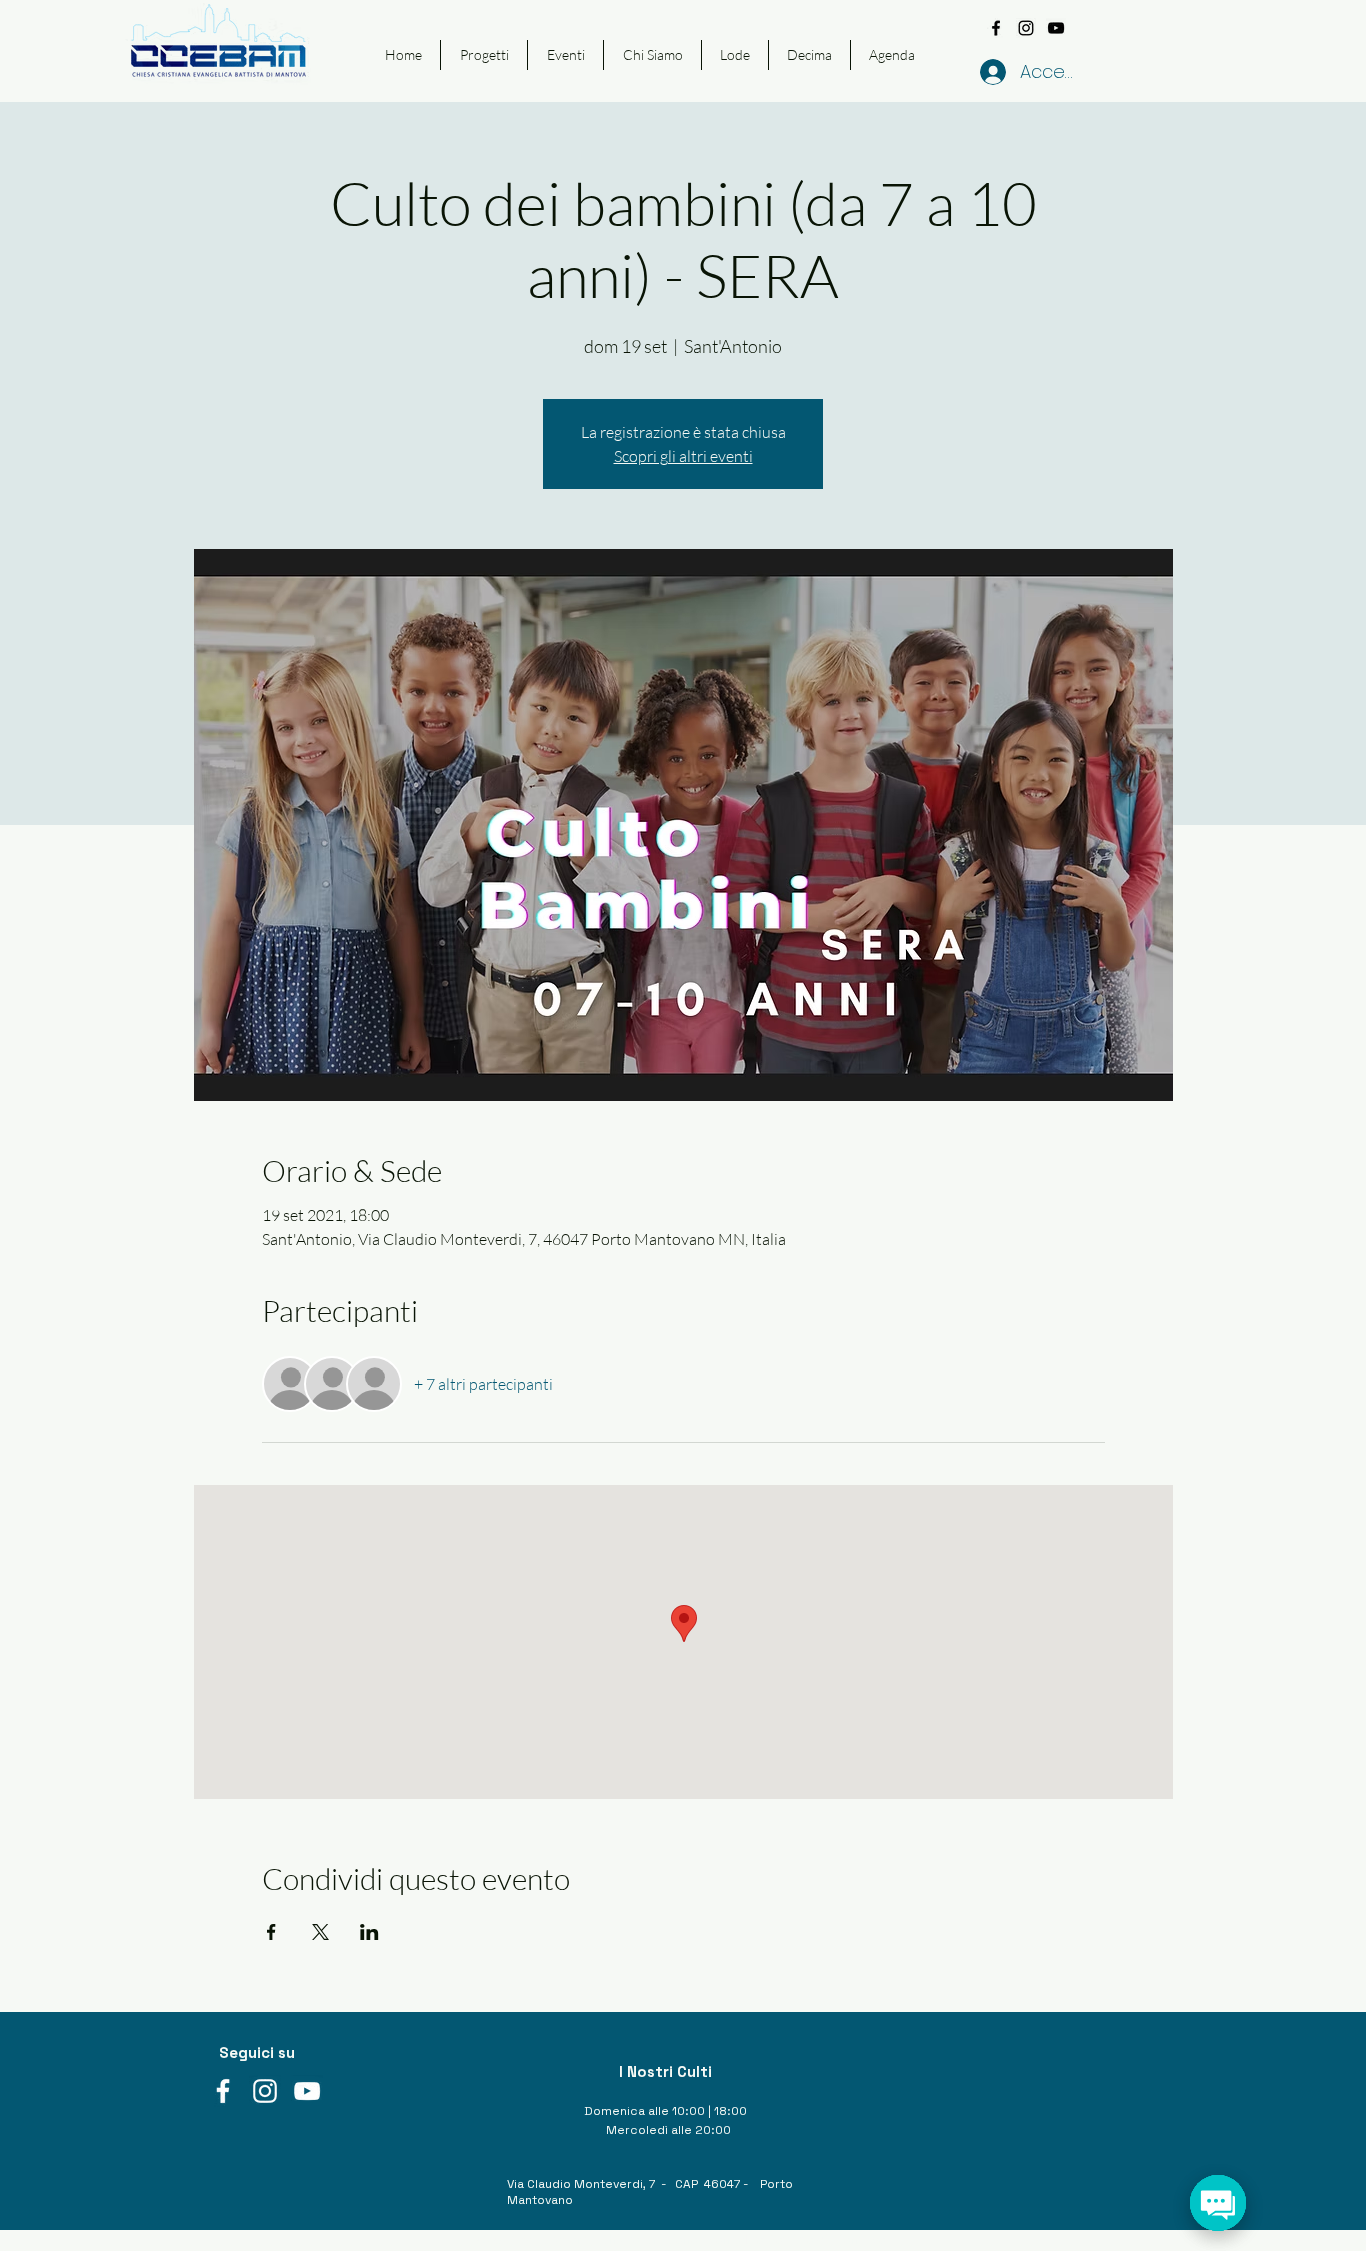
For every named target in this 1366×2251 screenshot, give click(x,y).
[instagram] (1026, 28)
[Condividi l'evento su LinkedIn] (369, 1932)
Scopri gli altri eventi (683, 456)
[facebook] (996, 28)
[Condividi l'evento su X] (320, 1932)
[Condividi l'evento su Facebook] (271, 1932)
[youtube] (1056, 28)
